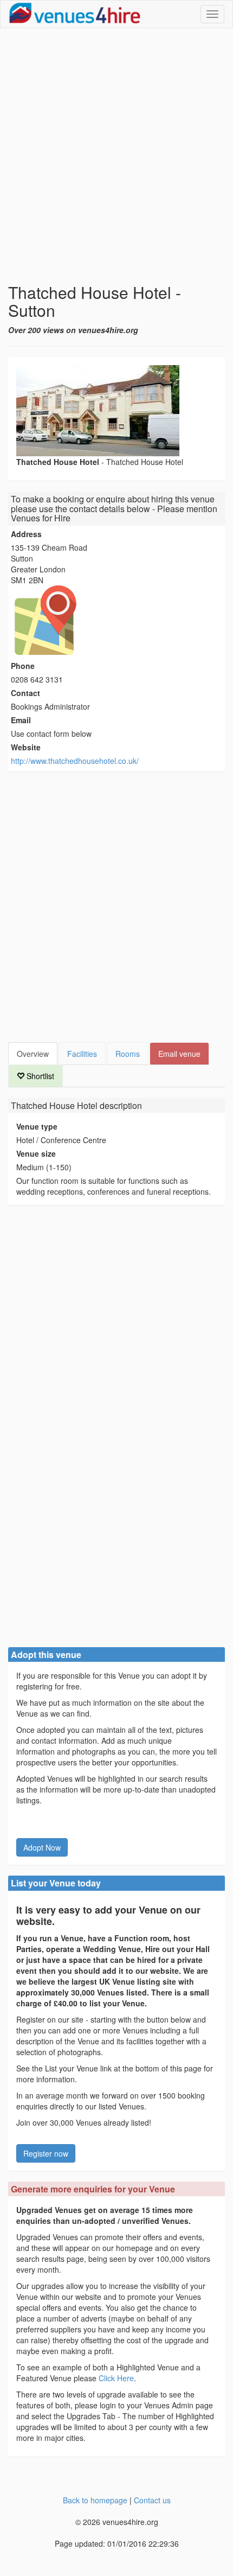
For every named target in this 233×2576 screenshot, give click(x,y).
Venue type (37, 1126)
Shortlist (39, 1076)
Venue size (36, 1153)
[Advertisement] (116, 156)
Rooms (128, 1054)
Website (26, 747)
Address (26, 534)
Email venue (179, 1054)
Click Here (116, 2378)
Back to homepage (95, 2500)
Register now (46, 2153)
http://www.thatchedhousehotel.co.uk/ (75, 761)
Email (21, 720)
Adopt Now (42, 1847)
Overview (33, 1054)
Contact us (152, 2500)
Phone (23, 666)
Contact (25, 693)
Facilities (82, 1054)
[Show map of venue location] (116, 620)
